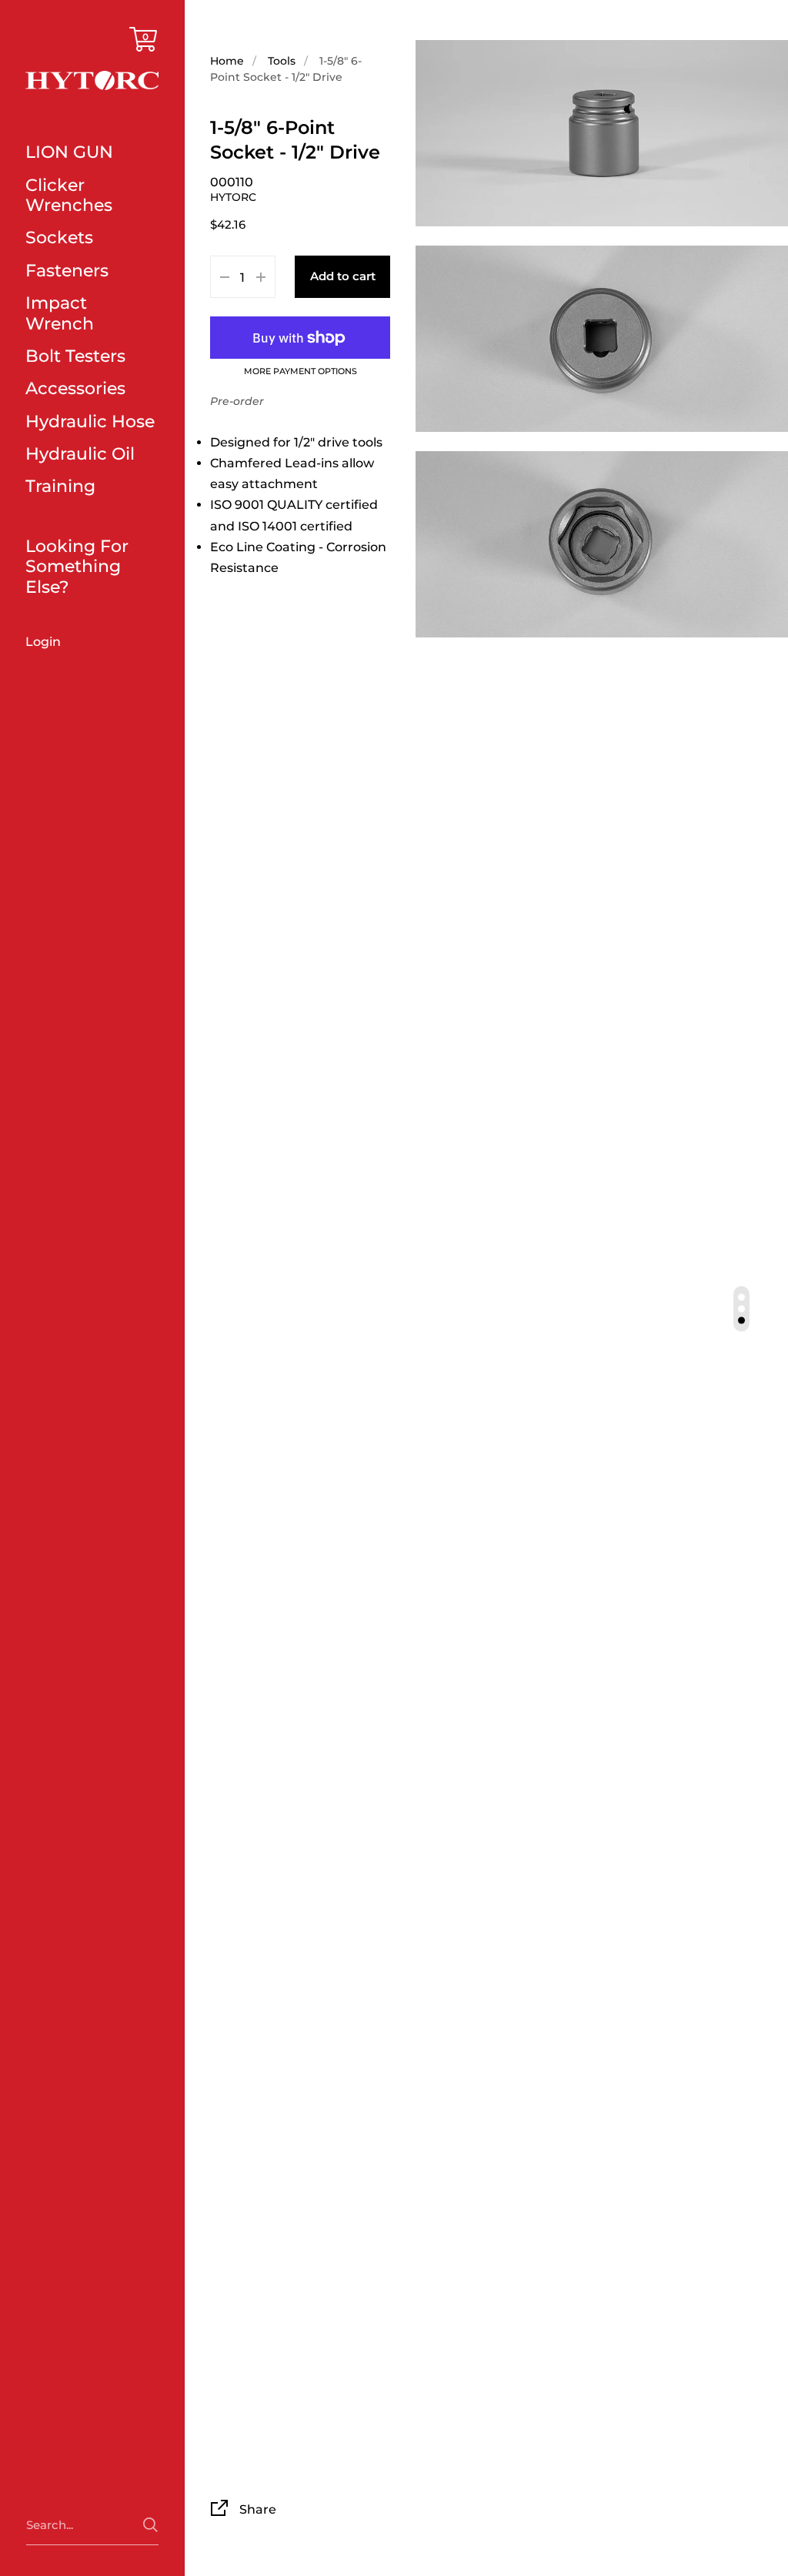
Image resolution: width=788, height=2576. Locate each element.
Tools (282, 61)
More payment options (301, 372)
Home (227, 61)
